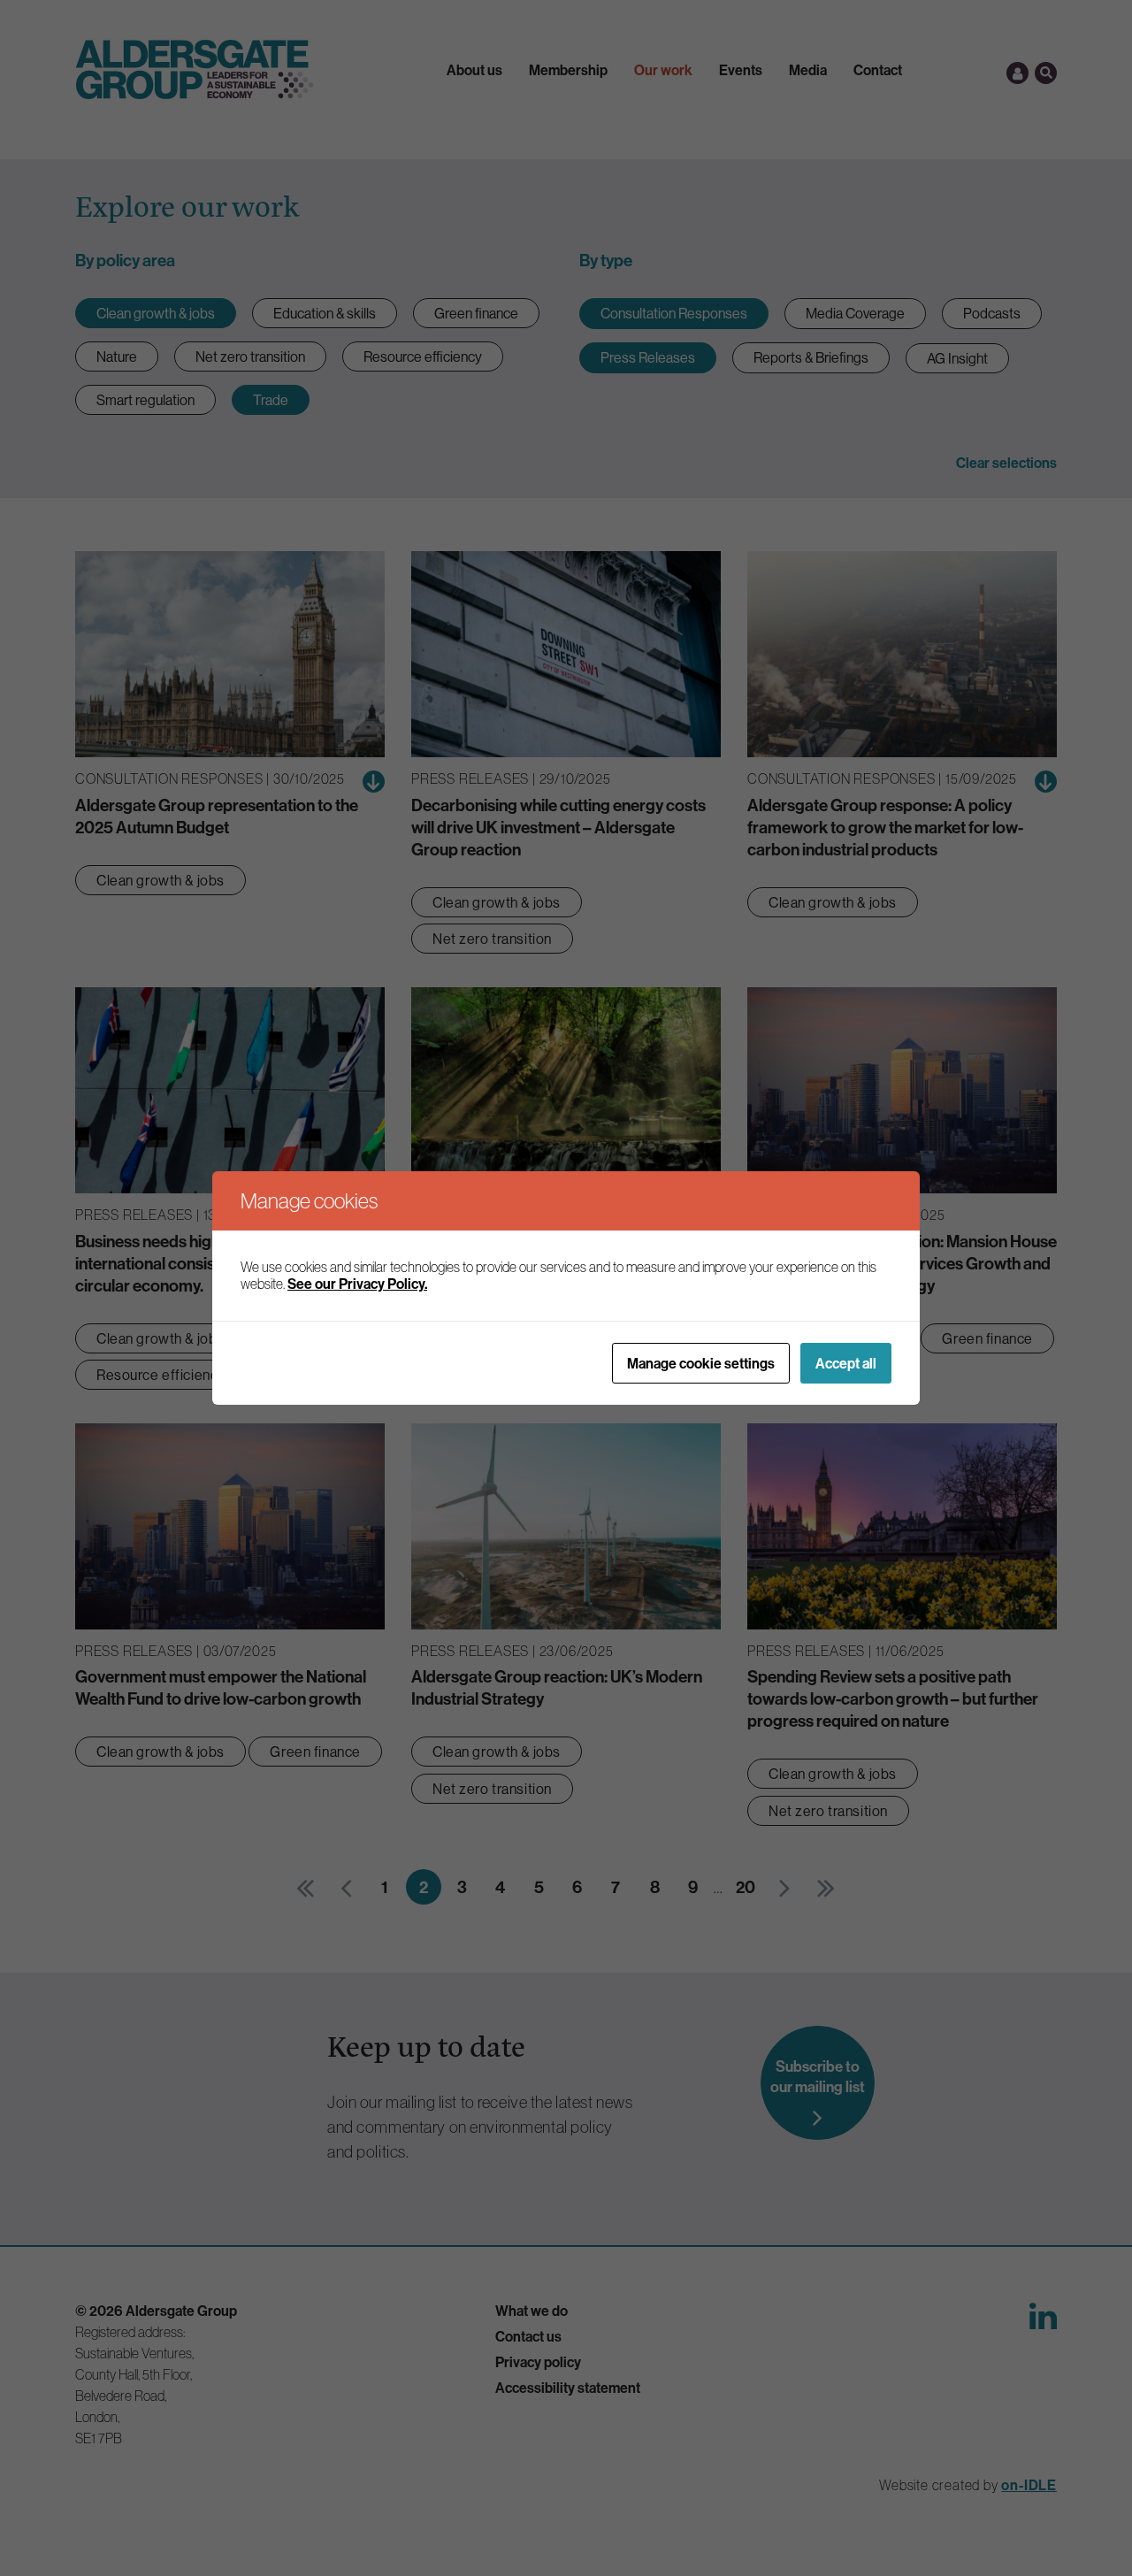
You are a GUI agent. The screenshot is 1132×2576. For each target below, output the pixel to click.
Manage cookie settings (701, 1363)
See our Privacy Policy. (357, 1284)
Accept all (846, 1363)
